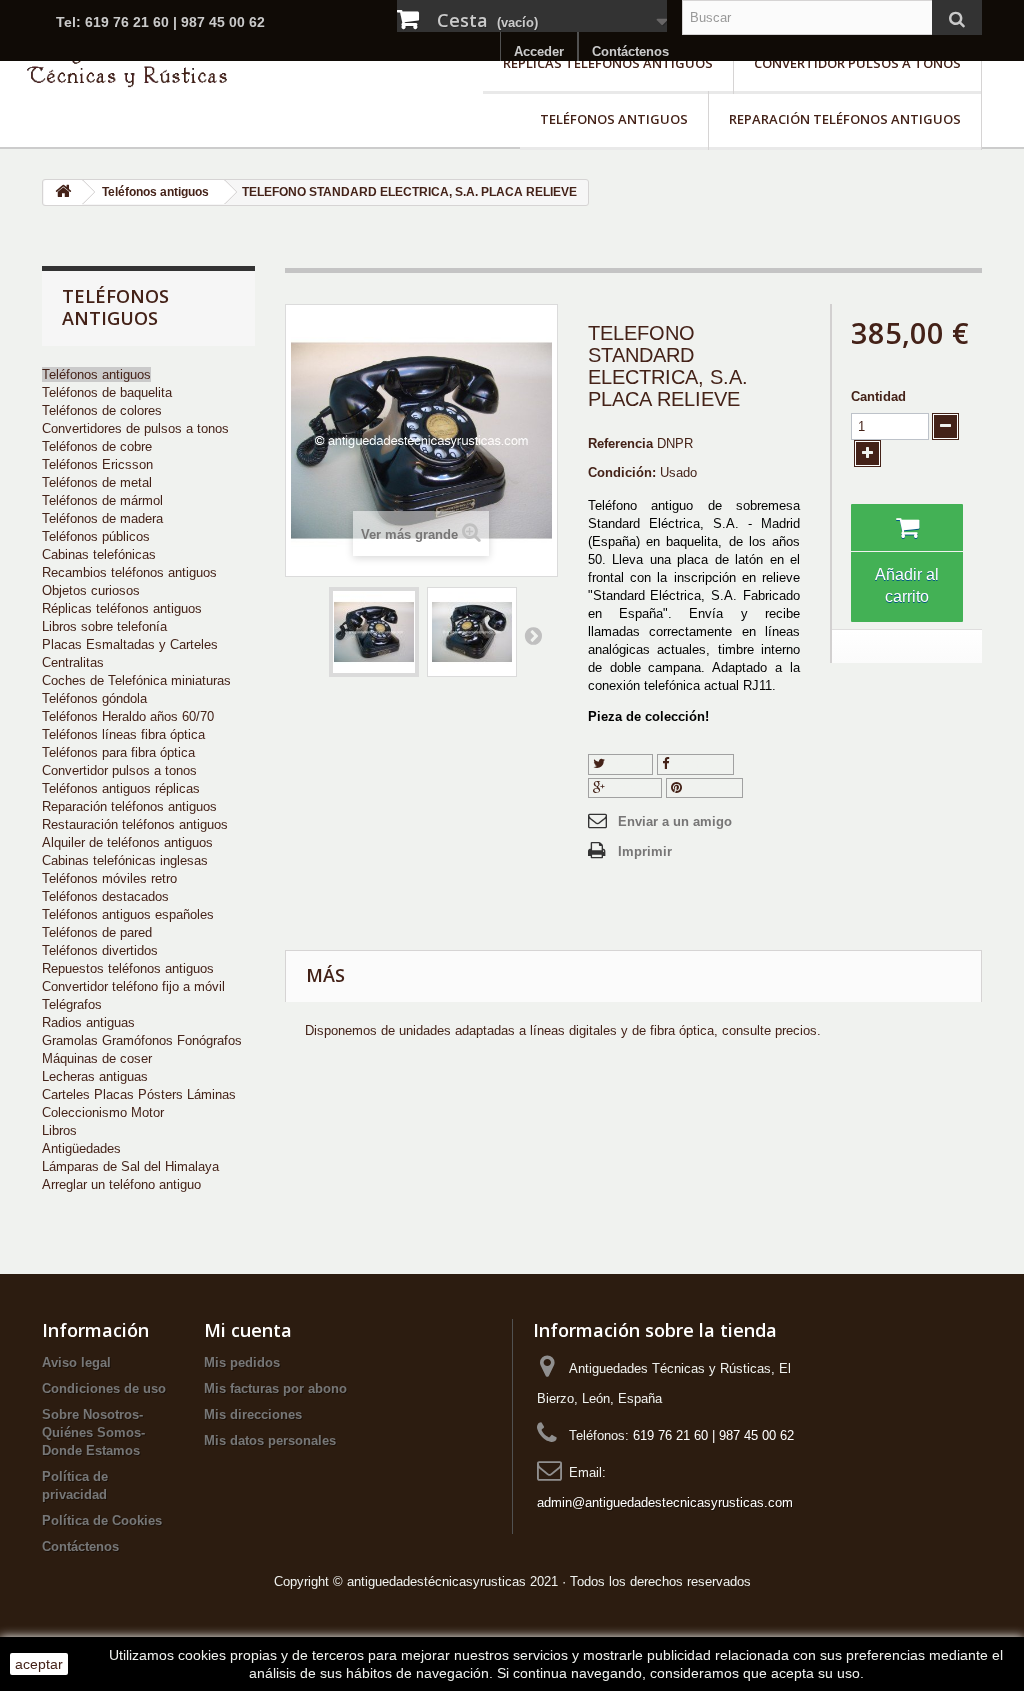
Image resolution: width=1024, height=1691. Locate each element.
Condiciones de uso (104, 1388)
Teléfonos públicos (96, 536)
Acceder (539, 51)
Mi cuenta (248, 1330)
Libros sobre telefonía (104, 626)
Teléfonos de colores (102, 410)
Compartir (699, 763)
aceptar (39, 1664)
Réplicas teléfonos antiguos (608, 63)
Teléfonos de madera (102, 518)
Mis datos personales (270, 1440)
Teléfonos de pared (97, 932)
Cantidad (878, 396)
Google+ (631, 787)
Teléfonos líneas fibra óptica (123, 734)
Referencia (620, 443)
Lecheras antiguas (95, 1076)
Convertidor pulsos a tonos (857, 63)
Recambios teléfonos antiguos (129, 572)
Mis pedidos (242, 1362)
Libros (59, 1130)
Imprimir (645, 851)
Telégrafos (72, 1004)
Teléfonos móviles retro (109, 878)
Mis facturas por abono (275, 1388)
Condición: (622, 472)
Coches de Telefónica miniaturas (136, 680)
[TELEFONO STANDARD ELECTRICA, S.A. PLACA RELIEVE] (374, 632)
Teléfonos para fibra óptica (118, 752)
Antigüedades (81, 1148)
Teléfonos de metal (97, 482)
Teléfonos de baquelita (107, 392)
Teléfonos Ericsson (97, 464)
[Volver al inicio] (63, 192)
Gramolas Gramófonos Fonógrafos (142, 1040)
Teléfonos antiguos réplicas (121, 788)
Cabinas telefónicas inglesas (125, 860)
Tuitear (627, 763)
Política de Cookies (102, 1520)
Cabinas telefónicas (99, 554)
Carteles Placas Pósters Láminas (139, 1094)
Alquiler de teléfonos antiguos (127, 842)
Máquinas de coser (97, 1058)
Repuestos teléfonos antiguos (128, 968)
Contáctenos (630, 51)
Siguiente (533, 635)
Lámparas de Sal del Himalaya (130, 1166)
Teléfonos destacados (105, 896)
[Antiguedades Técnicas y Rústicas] (127, 63)
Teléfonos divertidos (100, 950)
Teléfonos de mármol (102, 500)
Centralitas (73, 662)
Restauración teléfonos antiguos (135, 824)
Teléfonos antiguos (614, 119)
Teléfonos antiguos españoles (128, 914)
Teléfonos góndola (94, 698)
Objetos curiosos (91, 590)
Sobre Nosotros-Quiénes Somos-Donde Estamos (93, 1432)
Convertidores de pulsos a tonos (135, 428)
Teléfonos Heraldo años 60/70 (128, 716)
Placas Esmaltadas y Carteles (130, 644)
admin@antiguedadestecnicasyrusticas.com (665, 1502)
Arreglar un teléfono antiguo (121, 1184)
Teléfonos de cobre (97, 446)
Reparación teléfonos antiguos (845, 119)
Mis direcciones (253, 1414)
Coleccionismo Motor (103, 1112)
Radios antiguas (88, 1022)
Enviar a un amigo (675, 821)
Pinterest (710, 787)
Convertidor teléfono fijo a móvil (133, 986)
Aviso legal (76, 1362)
